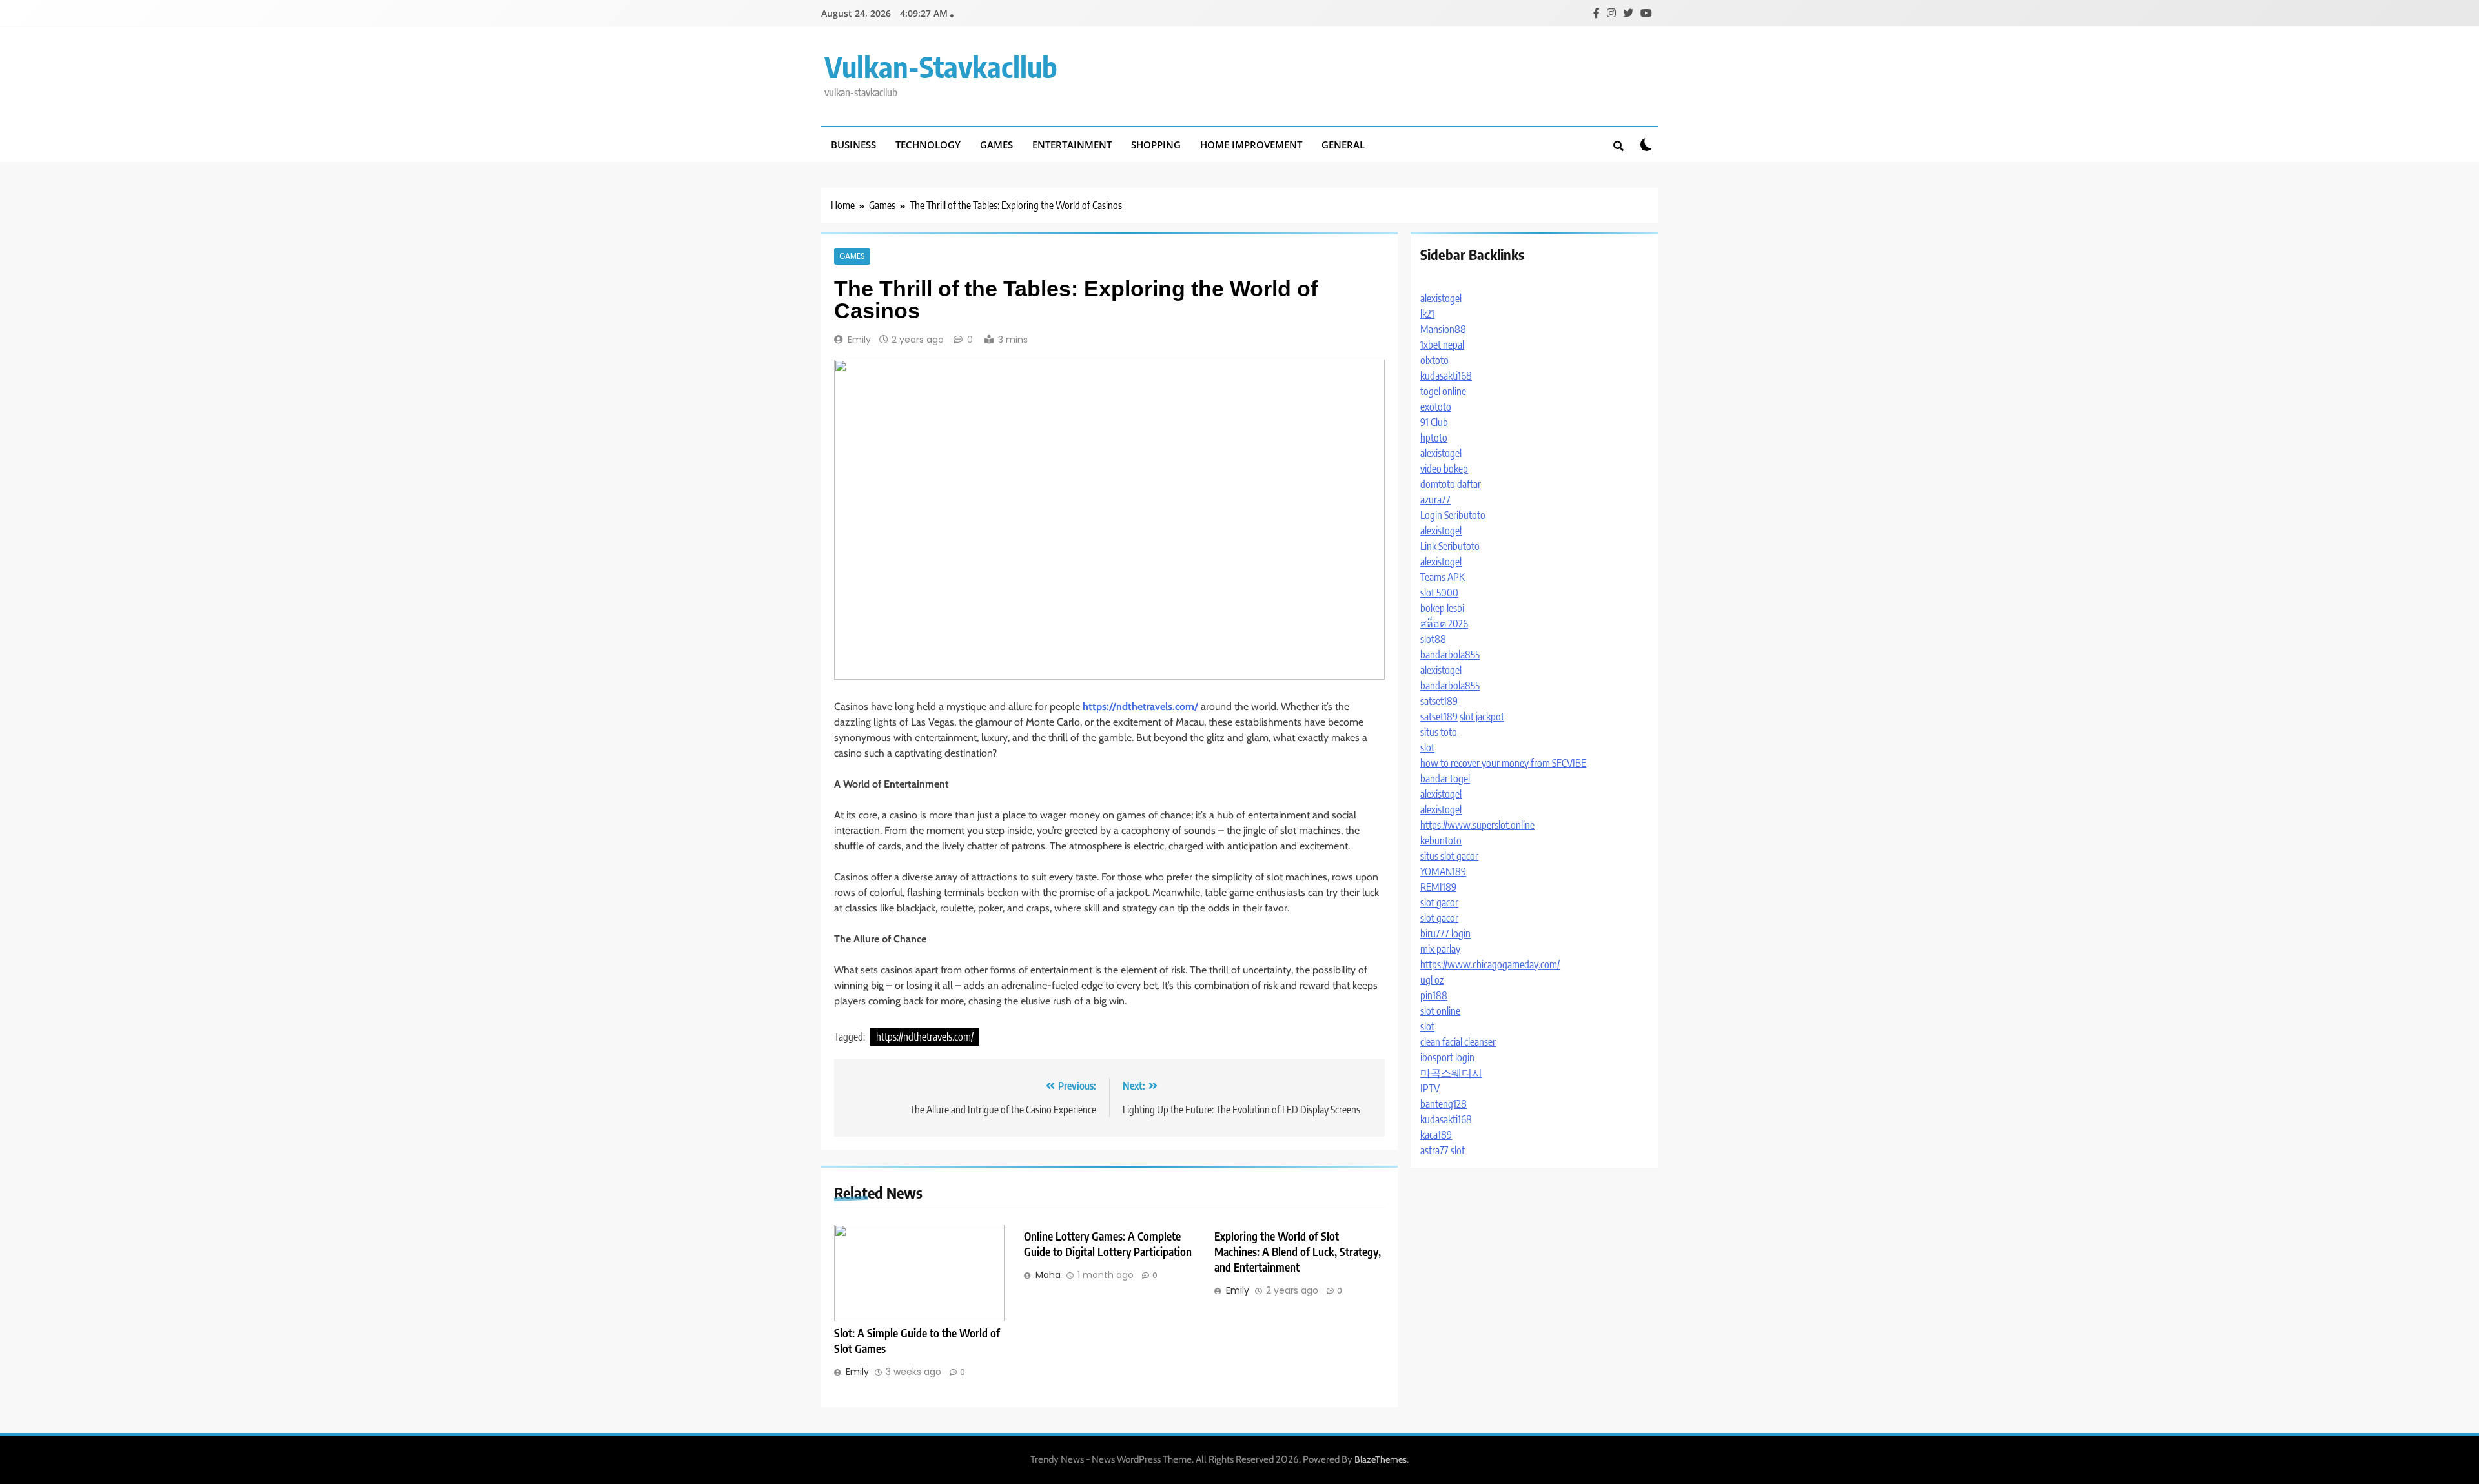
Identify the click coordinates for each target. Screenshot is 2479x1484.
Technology (928, 145)
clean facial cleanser (1458, 1042)
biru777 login (1445, 933)
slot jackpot (1482, 717)
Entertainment (1072, 145)
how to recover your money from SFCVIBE (1503, 763)
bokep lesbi (1442, 608)
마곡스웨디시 (1451, 1073)
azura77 (1435, 500)
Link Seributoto (1450, 546)
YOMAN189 (1443, 871)
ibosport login (1447, 1057)
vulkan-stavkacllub (941, 66)
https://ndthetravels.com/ (925, 1037)
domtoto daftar (1451, 484)
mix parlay (1440, 949)
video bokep (1444, 469)
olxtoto (1434, 360)
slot (1427, 747)
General (1343, 145)
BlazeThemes (1381, 1459)
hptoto (1434, 438)
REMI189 (1438, 887)
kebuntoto (1441, 840)
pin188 (1434, 995)
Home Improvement (1251, 145)
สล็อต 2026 (1444, 624)
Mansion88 (1443, 329)
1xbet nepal (1442, 345)
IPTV (1430, 1088)
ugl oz (1432, 980)
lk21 (1427, 314)
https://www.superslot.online (1477, 825)
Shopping (1156, 145)
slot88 (1433, 639)
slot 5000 (1439, 593)
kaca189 (1436, 1135)
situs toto (1439, 732)
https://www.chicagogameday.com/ (1490, 964)
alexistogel (1441, 298)
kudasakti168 (1446, 376)
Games (996, 145)
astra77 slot (1443, 1150)
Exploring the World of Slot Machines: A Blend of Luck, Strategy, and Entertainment (1298, 1252)
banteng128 (1444, 1104)
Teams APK (1443, 577)
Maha (1048, 1275)
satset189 (1439, 701)
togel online (1443, 391)
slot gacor (1439, 902)
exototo (1436, 407)
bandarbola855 (1450, 655)
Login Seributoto (1453, 515)
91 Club (1434, 422)
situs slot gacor (1449, 856)
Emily (859, 340)
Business (853, 145)
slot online (1440, 1011)
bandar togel (1445, 778)
